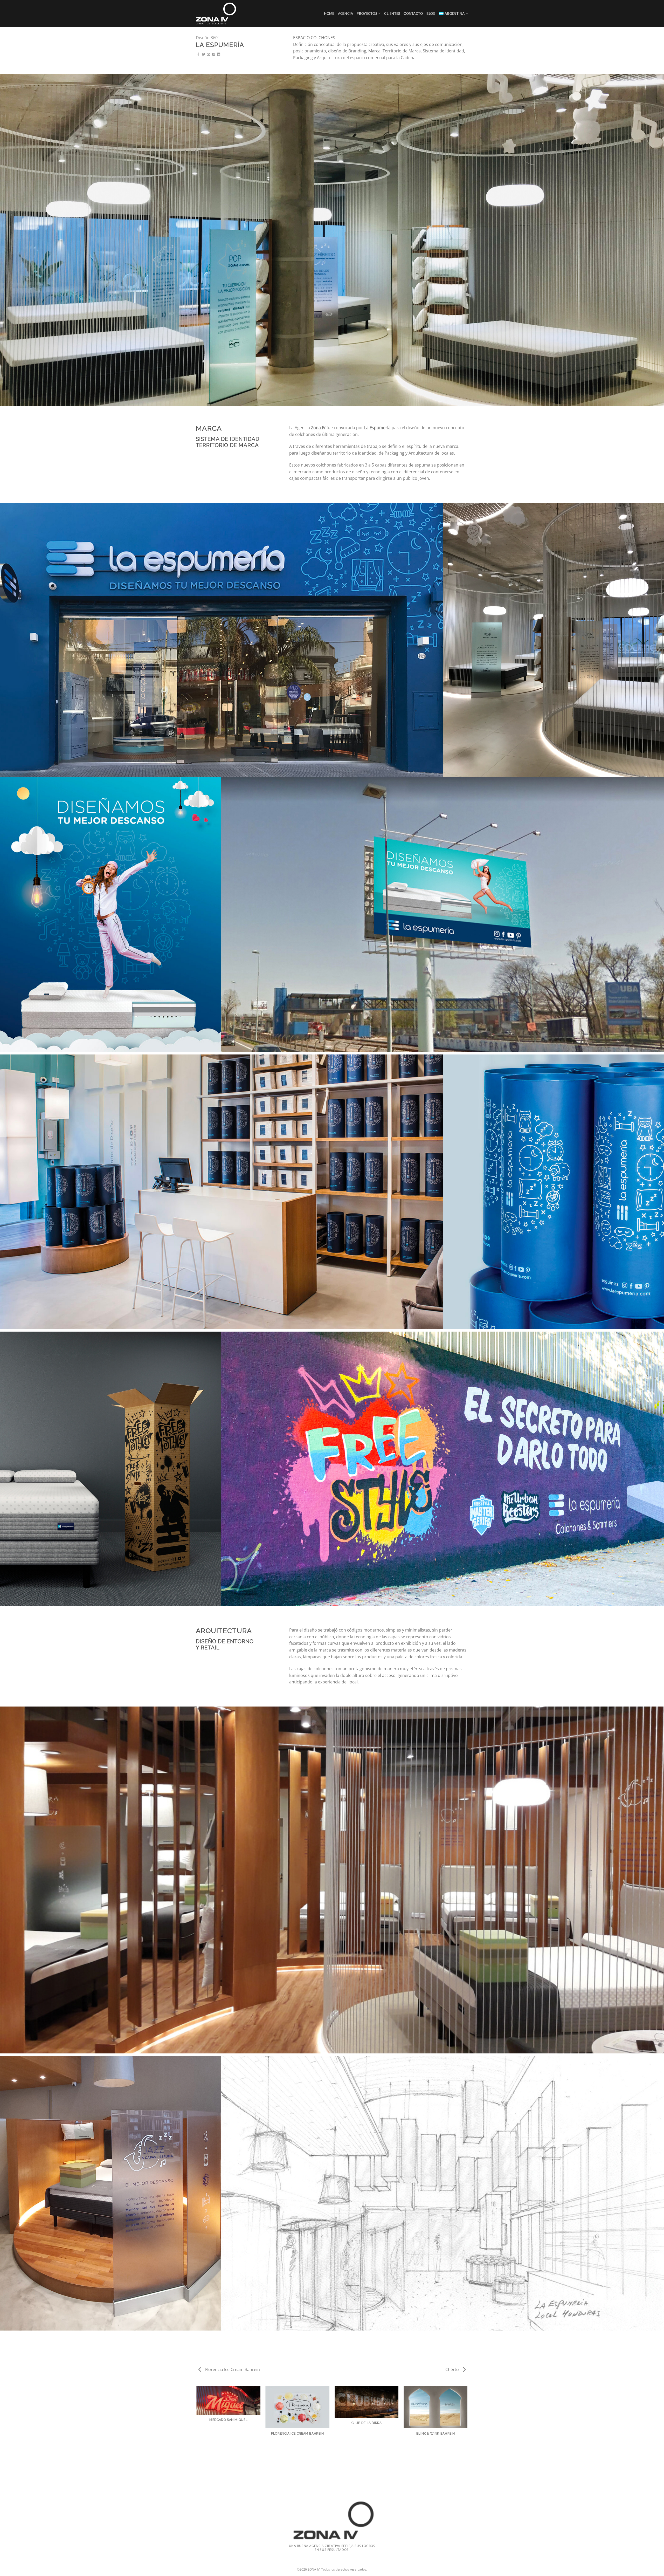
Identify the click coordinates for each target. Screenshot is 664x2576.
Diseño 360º (208, 38)
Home (329, 13)
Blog (431, 13)
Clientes (392, 13)
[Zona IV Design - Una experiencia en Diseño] (219, 13)
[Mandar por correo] (208, 55)
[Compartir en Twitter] (203, 55)
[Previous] (197, 2435)
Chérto (453, 2369)
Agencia (346, 13)
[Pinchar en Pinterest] (214, 55)
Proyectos (367, 13)
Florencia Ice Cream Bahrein (232, 2369)
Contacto (413, 13)
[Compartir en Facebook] (198, 55)
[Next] (467, 2435)
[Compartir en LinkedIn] (219, 55)
